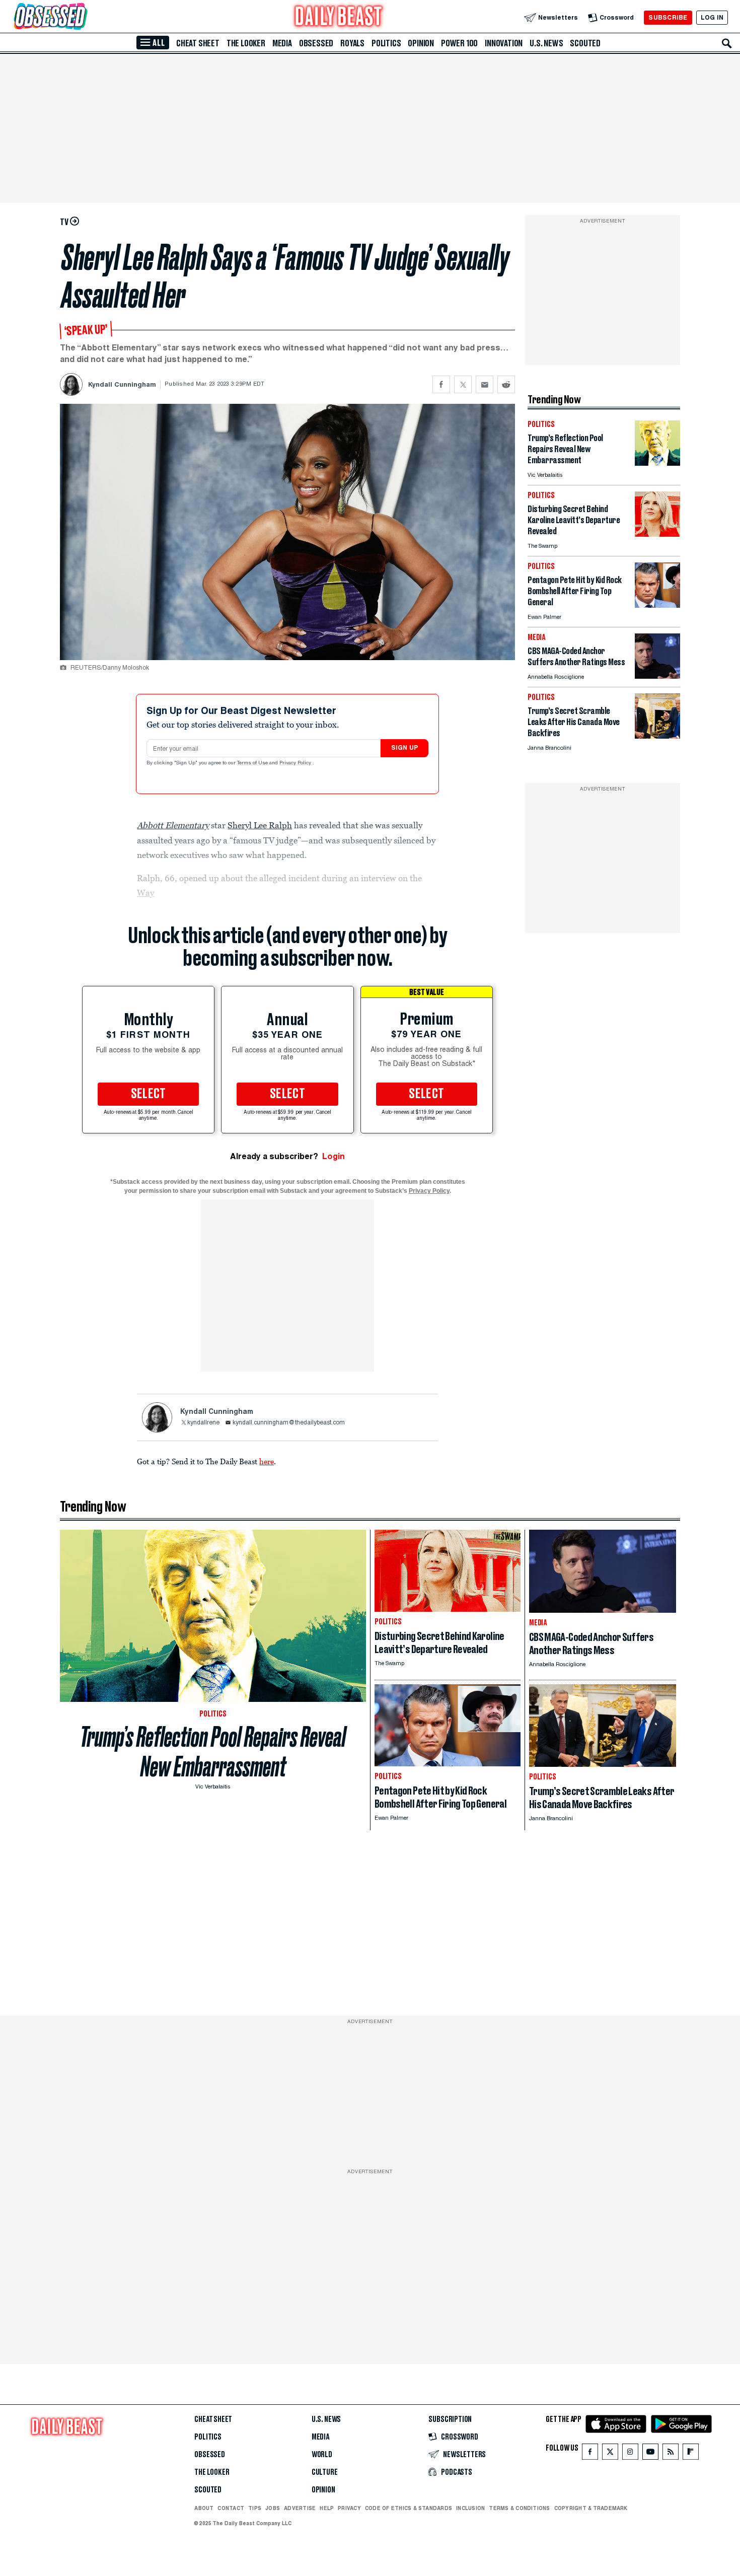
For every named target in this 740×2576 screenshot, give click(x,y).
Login (334, 1156)
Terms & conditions (519, 2508)
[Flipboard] (690, 2454)
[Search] (727, 43)
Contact (231, 2508)
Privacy (349, 2508)
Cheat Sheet (198, 43)
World (322, 2455)
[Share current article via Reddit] (506, 384)
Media (282, 43)
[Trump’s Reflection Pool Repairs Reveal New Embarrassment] (657, 463)
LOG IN (712, 17)
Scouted (585, 43)
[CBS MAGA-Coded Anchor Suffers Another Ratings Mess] (657, 676)
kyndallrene (203, 1423)
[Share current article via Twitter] (463, 384)
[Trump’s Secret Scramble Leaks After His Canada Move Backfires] (657, 736)
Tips (255, 2508)
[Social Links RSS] (671, 2454)
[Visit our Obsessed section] (83, 17)
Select (149, 1094)
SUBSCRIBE (668, 17)
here (267, 1461)
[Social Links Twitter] (610, 2454)
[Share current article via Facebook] (441, 384)
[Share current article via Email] (485, 384)
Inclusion (470, 2508)
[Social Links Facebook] (590, 2454)
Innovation (504, 43)
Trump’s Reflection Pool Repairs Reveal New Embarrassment (213, 1752)
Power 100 (459, 43)
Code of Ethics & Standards (409, 2508)
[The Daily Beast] (339, 17)
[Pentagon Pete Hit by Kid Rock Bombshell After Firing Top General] (657, 605)
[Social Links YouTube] (650, 2454)
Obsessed (316, 43)
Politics (386, 43)
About (204, 2508)
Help (327, 2508)
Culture (325, 2472)
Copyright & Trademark (591, 2508)
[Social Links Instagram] (630, 2454)
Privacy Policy (296, 763)
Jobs (273, 2508)
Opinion (421, 43)
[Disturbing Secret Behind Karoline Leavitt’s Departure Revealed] (657, 534)
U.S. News (546, 43)
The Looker (246, 43)
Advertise (300, 2508)
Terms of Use (253, 763)
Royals (352, 43)
